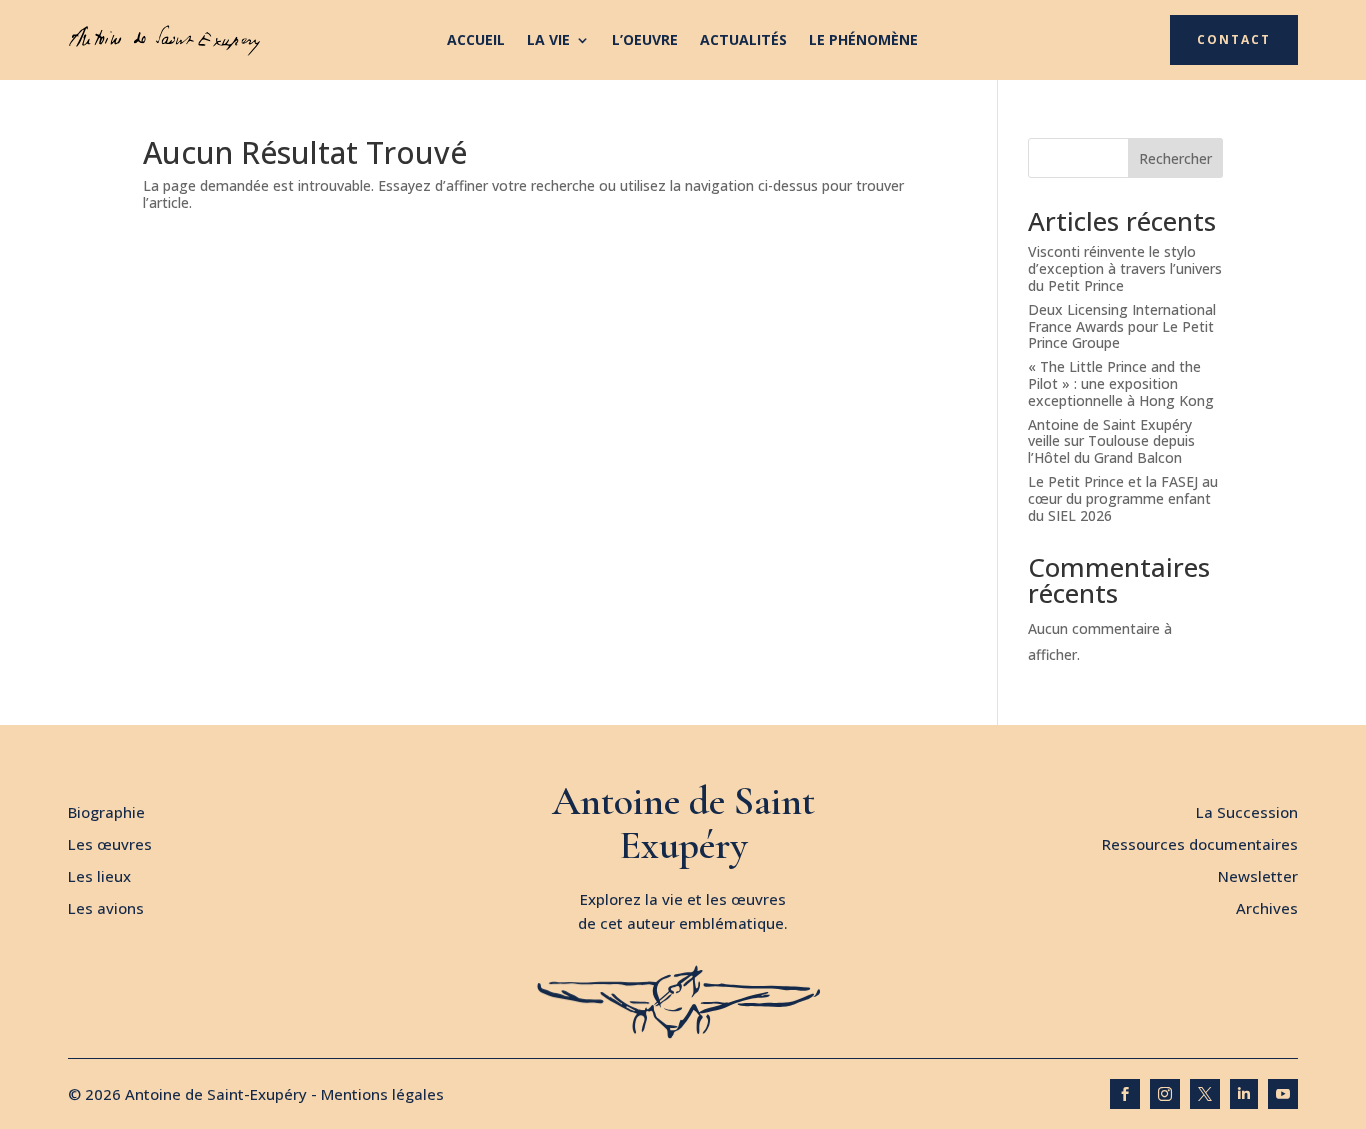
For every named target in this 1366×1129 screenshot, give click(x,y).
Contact (1234, 39)
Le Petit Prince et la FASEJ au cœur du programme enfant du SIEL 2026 (1123, 498)
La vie (548, 41)
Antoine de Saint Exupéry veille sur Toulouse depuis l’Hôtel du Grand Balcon (1111, 441)
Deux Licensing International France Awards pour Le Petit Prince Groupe (1122, 326)
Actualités (743, 41)
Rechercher (1175, 158)
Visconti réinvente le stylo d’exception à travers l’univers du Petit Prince (1125, 268)
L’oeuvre (645, 41)
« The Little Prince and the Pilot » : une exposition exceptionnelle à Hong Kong (1121, 383)
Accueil (476, 41)
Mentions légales (382, 1094)
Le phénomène (863, 41)
